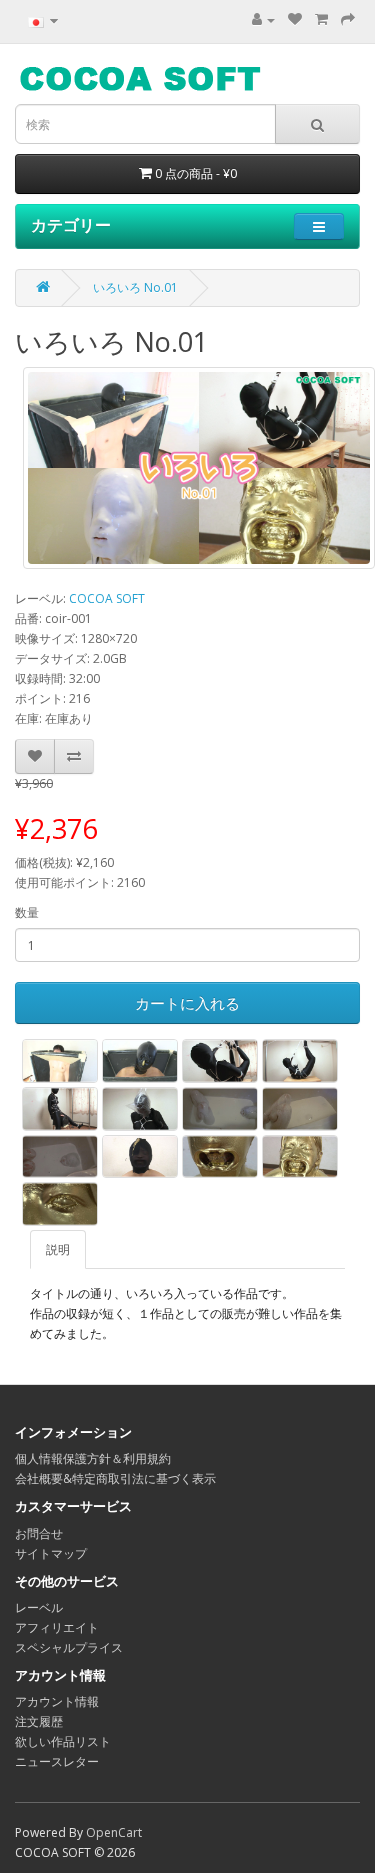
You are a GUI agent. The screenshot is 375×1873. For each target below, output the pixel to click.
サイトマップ (51, 1553)
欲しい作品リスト (63, 1741)
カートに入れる (187, 1003)
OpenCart (114, 1832)
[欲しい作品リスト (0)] (295, 19)
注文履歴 (39, 1721)
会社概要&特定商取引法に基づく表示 (115, 1478)
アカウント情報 (57, 1701)
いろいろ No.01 (135, 287)
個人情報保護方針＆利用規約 (93, 1458)
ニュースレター (57, 1761)
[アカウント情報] (263, 19)
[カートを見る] (321, 19)
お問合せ (39, 1533)
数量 (27, 912)
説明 (58, 1249)
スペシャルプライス (69, 1647)
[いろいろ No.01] (199, 468)
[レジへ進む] (348, 19)
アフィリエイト (57, 1627)
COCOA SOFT (107, 598)
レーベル (39, 1607)
